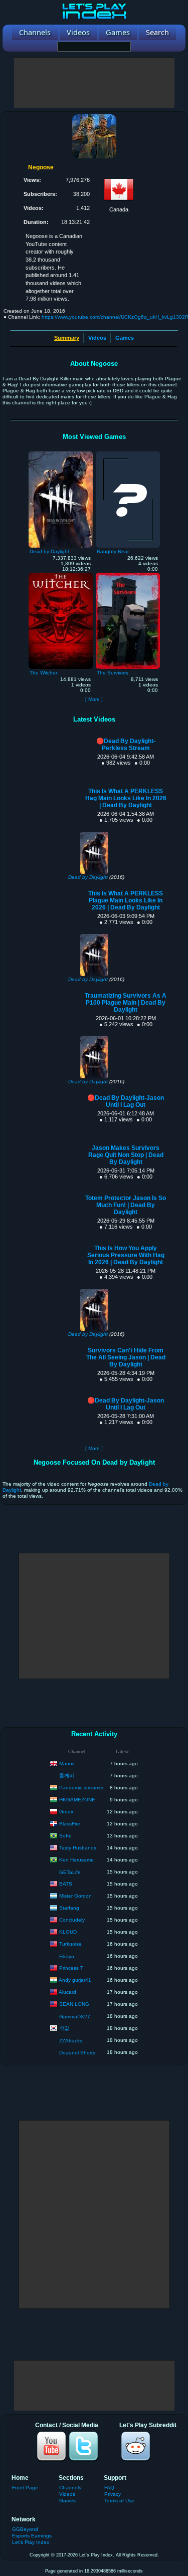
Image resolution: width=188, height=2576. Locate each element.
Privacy (113, 2494)
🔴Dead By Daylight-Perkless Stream (126, 745)
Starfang (69, 1907)
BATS (66, 1883)
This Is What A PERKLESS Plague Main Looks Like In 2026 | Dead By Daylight (126, 900)
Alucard (67, 1992)
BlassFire (70, 1823)
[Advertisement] (94, 83)
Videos (97, 338)
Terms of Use (119, 2501)
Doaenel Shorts (77, 2053)
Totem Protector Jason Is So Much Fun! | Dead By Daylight (126, 1205)
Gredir (66, 1811)
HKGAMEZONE (77, 1799)
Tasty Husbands (78, 1847)
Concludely (72, 1919)
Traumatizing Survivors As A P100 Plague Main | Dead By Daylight (126, 1003)
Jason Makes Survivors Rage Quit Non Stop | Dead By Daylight (126, 1155)
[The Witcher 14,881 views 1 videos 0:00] (61, 575)
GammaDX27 (75, 2017)
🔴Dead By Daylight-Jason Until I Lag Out (126, 1101)
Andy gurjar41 (75, 1979)
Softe (65, 1835)
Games (125, 338)
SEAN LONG (74, 2004)
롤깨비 (67, 1776)
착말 (64, 2028)
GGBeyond (25, 2529)
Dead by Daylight (88, 877)
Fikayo (67, 1956)
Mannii (67, 1763)
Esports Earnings (32, 2536)
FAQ (109, 2488)
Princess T (71, 1967)
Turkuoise (70, 1943)
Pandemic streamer (81, 1787)
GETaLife (70, 1872)
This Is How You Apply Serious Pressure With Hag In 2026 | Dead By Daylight (126, 1255)
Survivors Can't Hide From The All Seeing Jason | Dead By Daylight (126, 1357)
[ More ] (94, 699)
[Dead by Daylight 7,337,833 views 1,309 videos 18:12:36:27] (61, 454)
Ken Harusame (76, 1859)
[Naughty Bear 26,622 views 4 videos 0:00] (128, 454)
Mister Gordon (75, 1895)
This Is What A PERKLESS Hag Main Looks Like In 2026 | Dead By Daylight (126, 798)
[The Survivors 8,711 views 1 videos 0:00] (128, 575)
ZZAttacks (71, 2041)
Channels (70, 2488)
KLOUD (68, 1931)
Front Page (25, 2488)
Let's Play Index (31, 2542)
